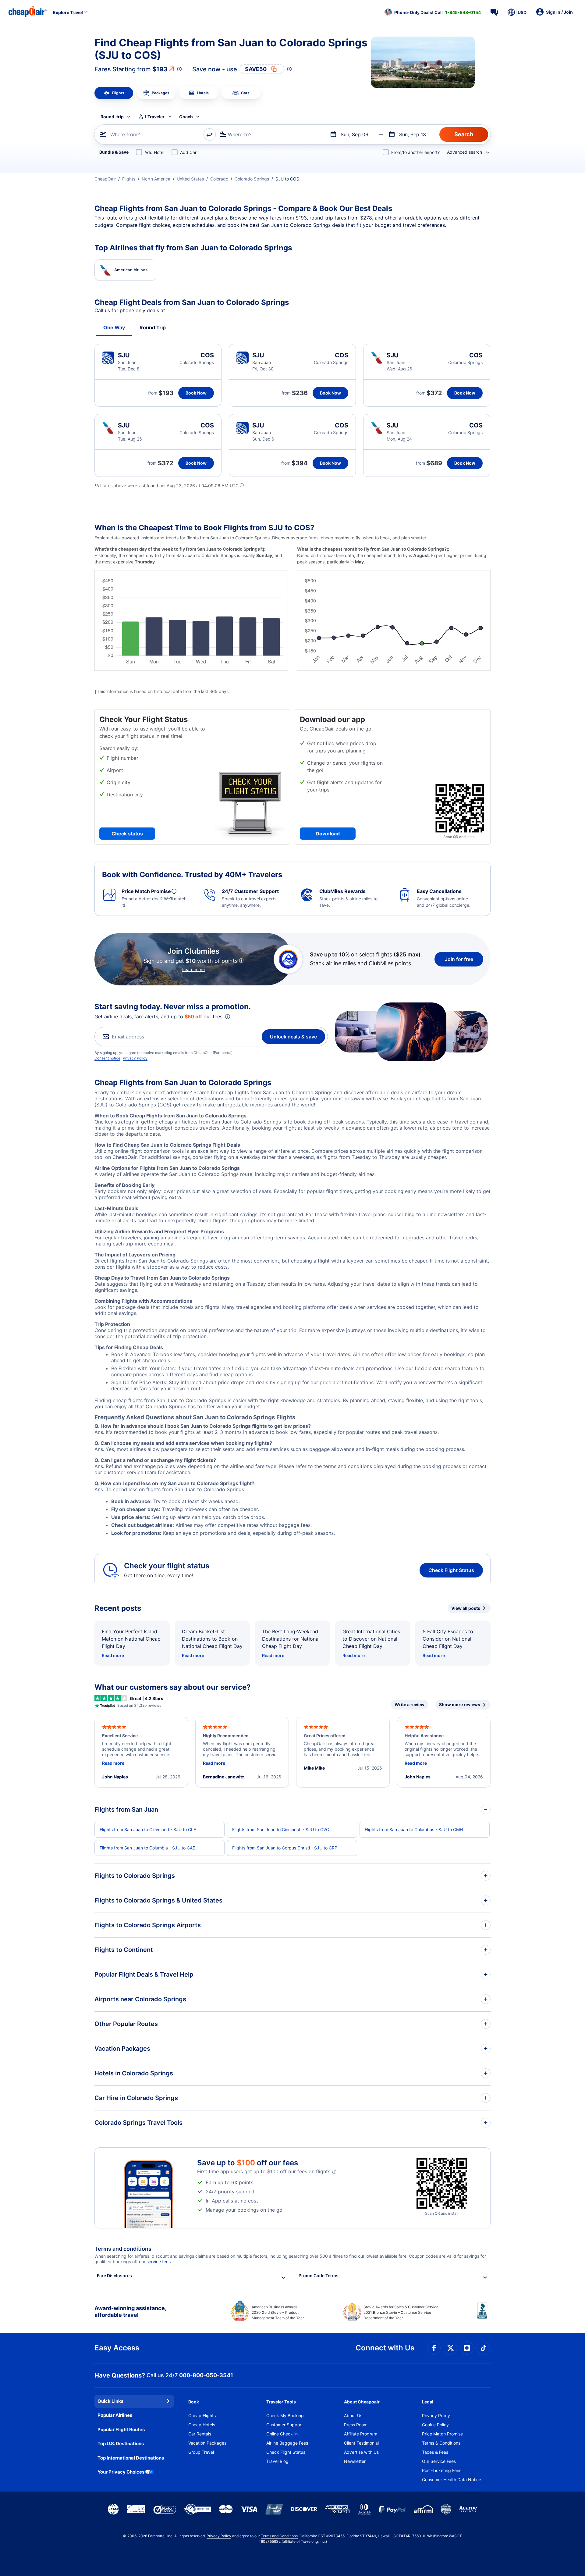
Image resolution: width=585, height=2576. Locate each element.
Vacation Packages (207, 2443)
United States (190, 179)
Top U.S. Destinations (121, 2444)
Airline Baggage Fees (287, 2443)
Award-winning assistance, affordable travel (130, 2312)
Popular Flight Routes (121, 2430)
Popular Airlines (115, 2415)
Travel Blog (277, 2461)
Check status (127, 834)
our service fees (155, 2262)
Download (328, 834)
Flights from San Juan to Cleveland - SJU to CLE (148, 1829)
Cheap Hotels (202, 2425)
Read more (113, 1655)
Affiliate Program (361, 2434)
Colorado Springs (252, 179)
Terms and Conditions (279, 2536)
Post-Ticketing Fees (442, 2470)
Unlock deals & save (293, 1037)
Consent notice (107, 1058)
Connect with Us (385, 2348)
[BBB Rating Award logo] (484, 2315)
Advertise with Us (361, 2452)
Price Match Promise (442, 2434)
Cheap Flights (202, 2415)
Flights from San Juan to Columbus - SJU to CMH (414, 1829)
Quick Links (110, 2401)
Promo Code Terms (319, 2276)
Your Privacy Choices (121, 2472)
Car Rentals (200, 2434)
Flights (129, 179)
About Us (353, 2415)
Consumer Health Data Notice (452, 2480)
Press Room (356, 2425)
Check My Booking (285, 2415)
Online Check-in (282, 2434)
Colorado (219, 179)
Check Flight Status (451, 1570)
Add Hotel (154, 152)
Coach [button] (186, 117)
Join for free (459, 959)
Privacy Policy (135, 1058)
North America (156, 179)
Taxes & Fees (435, 2452)
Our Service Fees (439, 2461)
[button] (433, 12)
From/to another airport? (415, 152)
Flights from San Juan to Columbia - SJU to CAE (147, 1848)
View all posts (466, 1608)
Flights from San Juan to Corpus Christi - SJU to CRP (285, 1848)
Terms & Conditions (441, 2443)
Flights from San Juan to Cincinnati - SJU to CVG (281, 1829)
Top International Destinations (131, 2458)
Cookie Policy (435, 2425)
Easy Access (117, 2348)
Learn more (193, 969)
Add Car (188, 152)
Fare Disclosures (114, 2276)
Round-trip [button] (112, 117)
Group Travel (201, 2452)
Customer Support (285, 2425)
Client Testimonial (361, 2443)
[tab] (114, 93)
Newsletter (355, 2461)
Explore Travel (68, 12)
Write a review (409, 1704)
